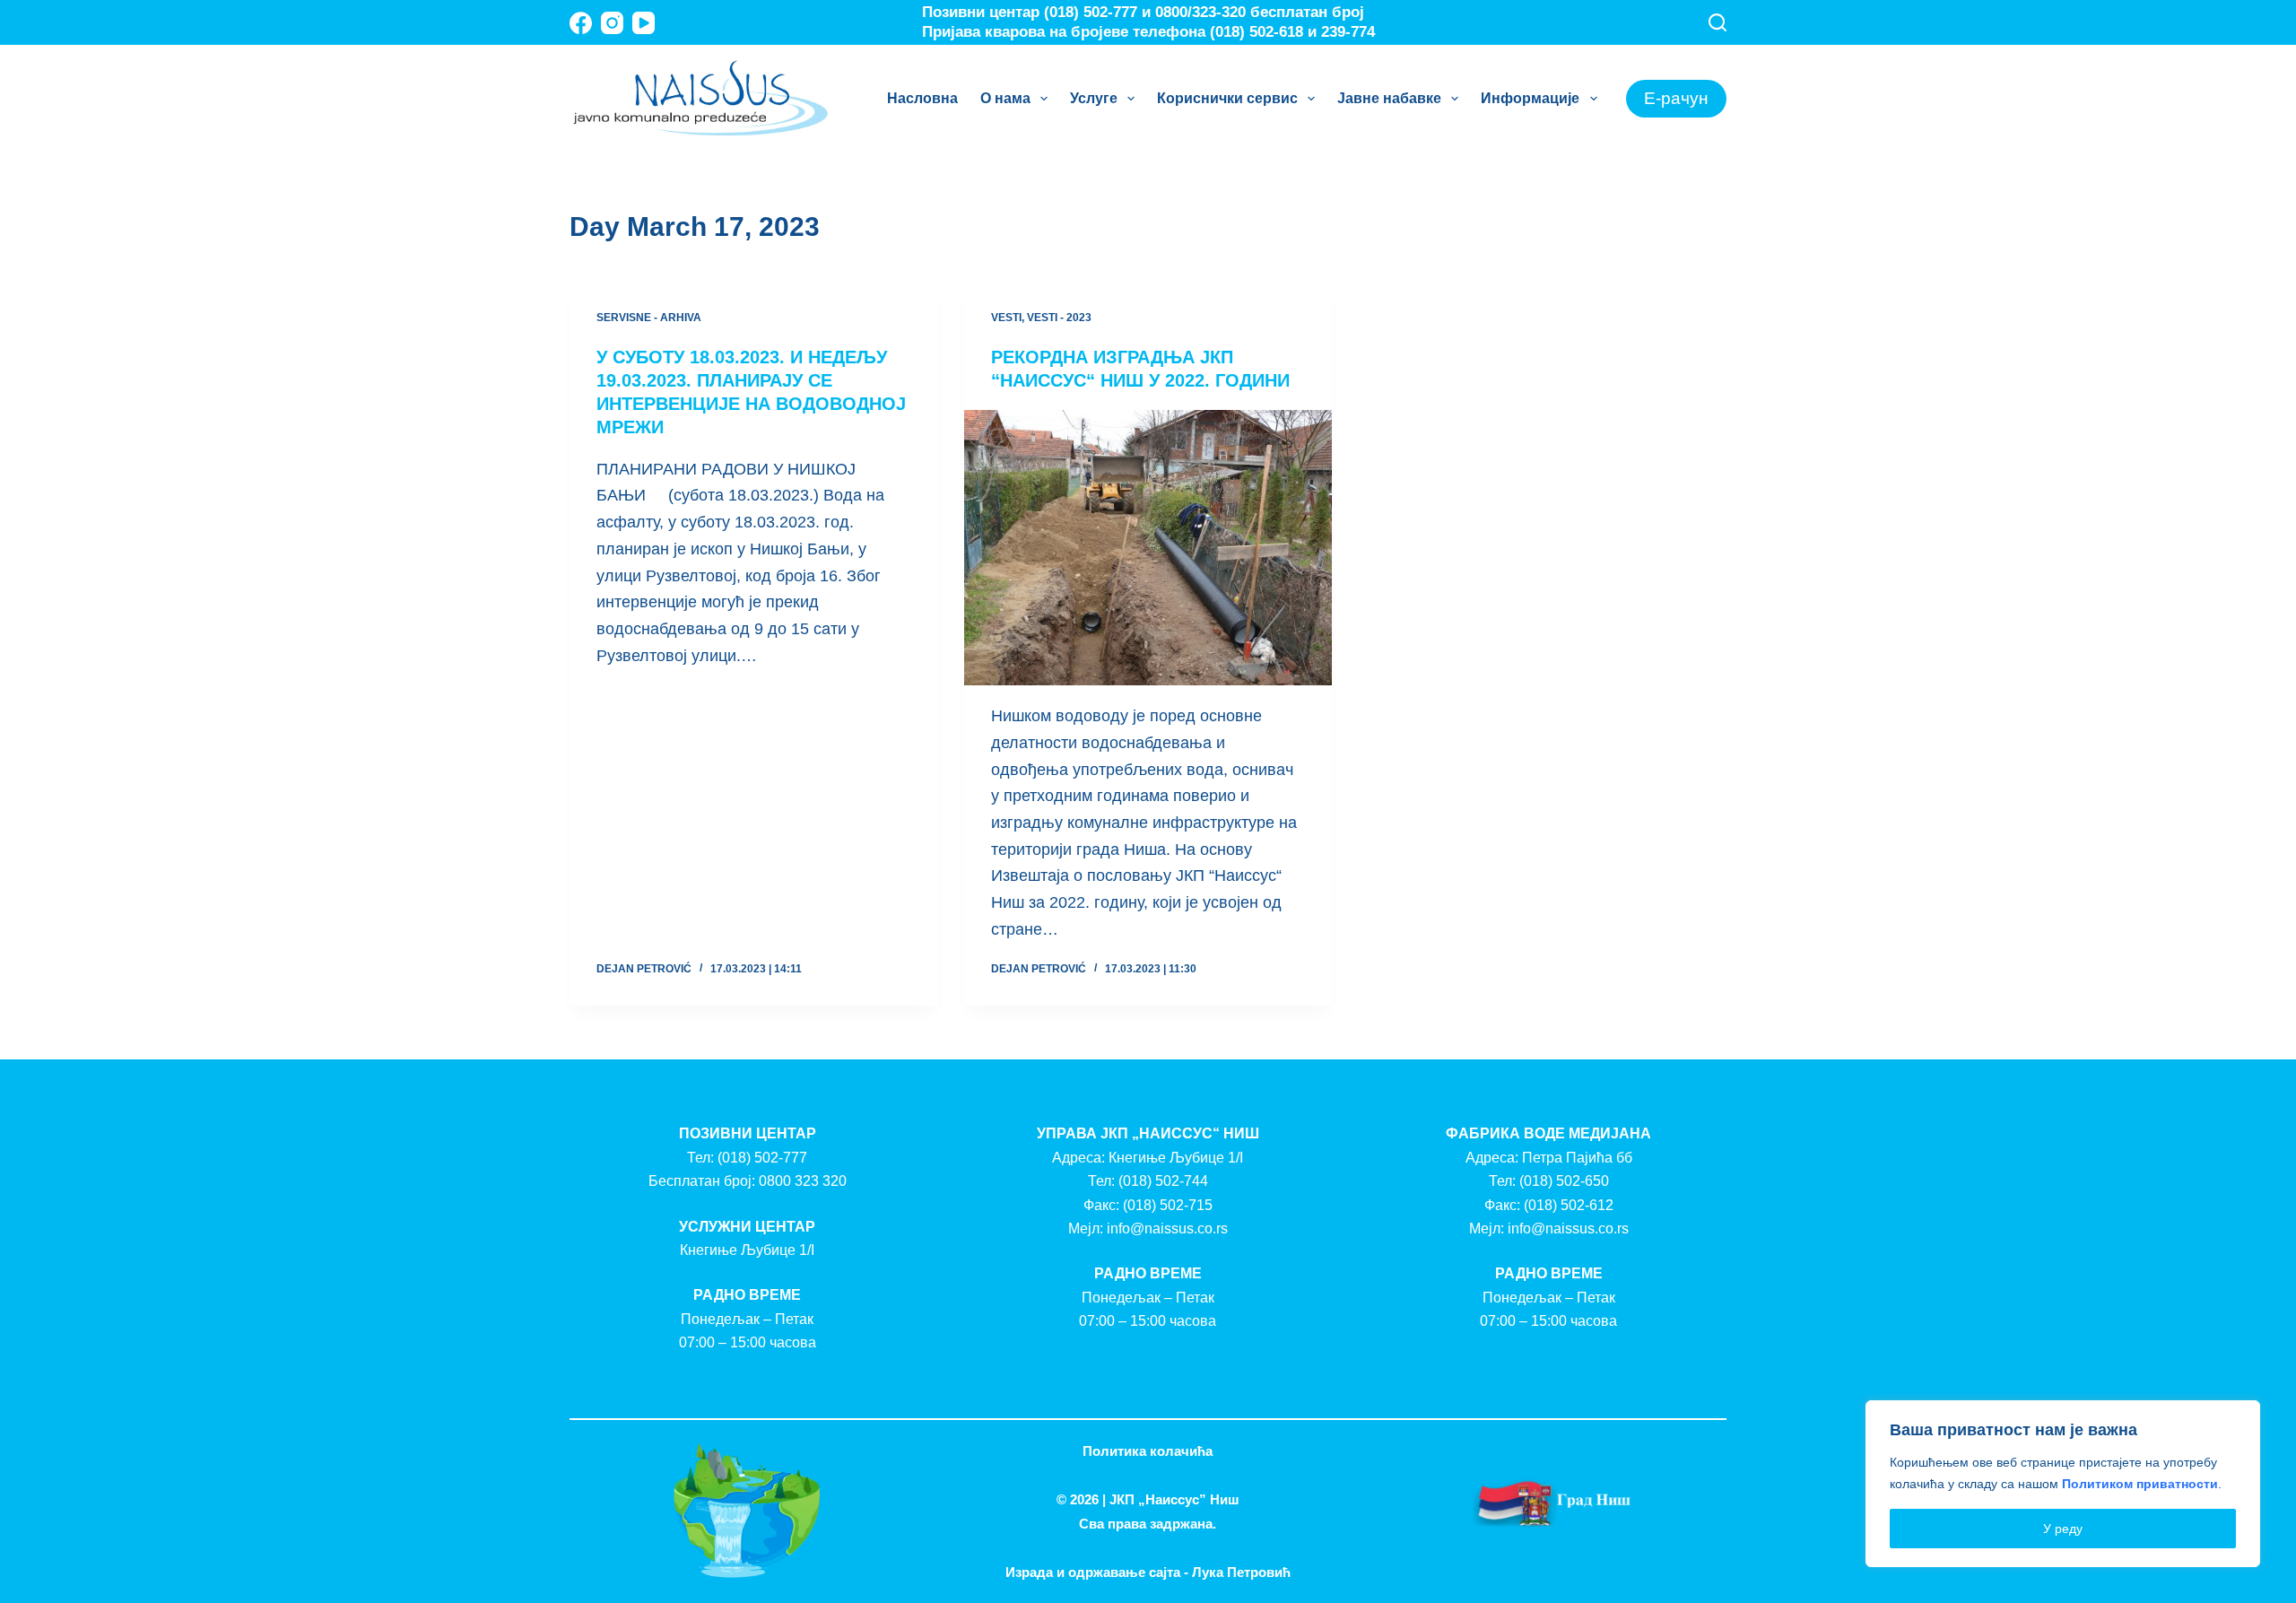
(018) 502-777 (762, 1158)
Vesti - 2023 (1059, 318)
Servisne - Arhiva (649, 318)
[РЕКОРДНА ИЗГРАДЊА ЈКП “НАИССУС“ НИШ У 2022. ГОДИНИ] (1148, 548)
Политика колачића (1148, 1451)
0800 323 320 (803, 1181)
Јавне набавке (1389, 98)
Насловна (922, 98)
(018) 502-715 (1168, 1205)
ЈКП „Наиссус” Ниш (1174, 1499)
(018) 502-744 (1163, 1181)
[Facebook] (581, 23)
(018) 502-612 (1569, 1205)
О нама (1005, 98)
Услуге (1094, 98)
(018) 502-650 (1564, 1181)
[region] (2063, 1484)
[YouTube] (644, 23)
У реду (2063, 1529)
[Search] (1718, 22)
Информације (1530, 98)
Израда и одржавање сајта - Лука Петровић (1148, 1572)
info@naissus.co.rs (1167, 1228)
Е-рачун (1676, 98)
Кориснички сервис (1227, 98)
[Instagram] (612, 23)
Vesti (1006, 318)
